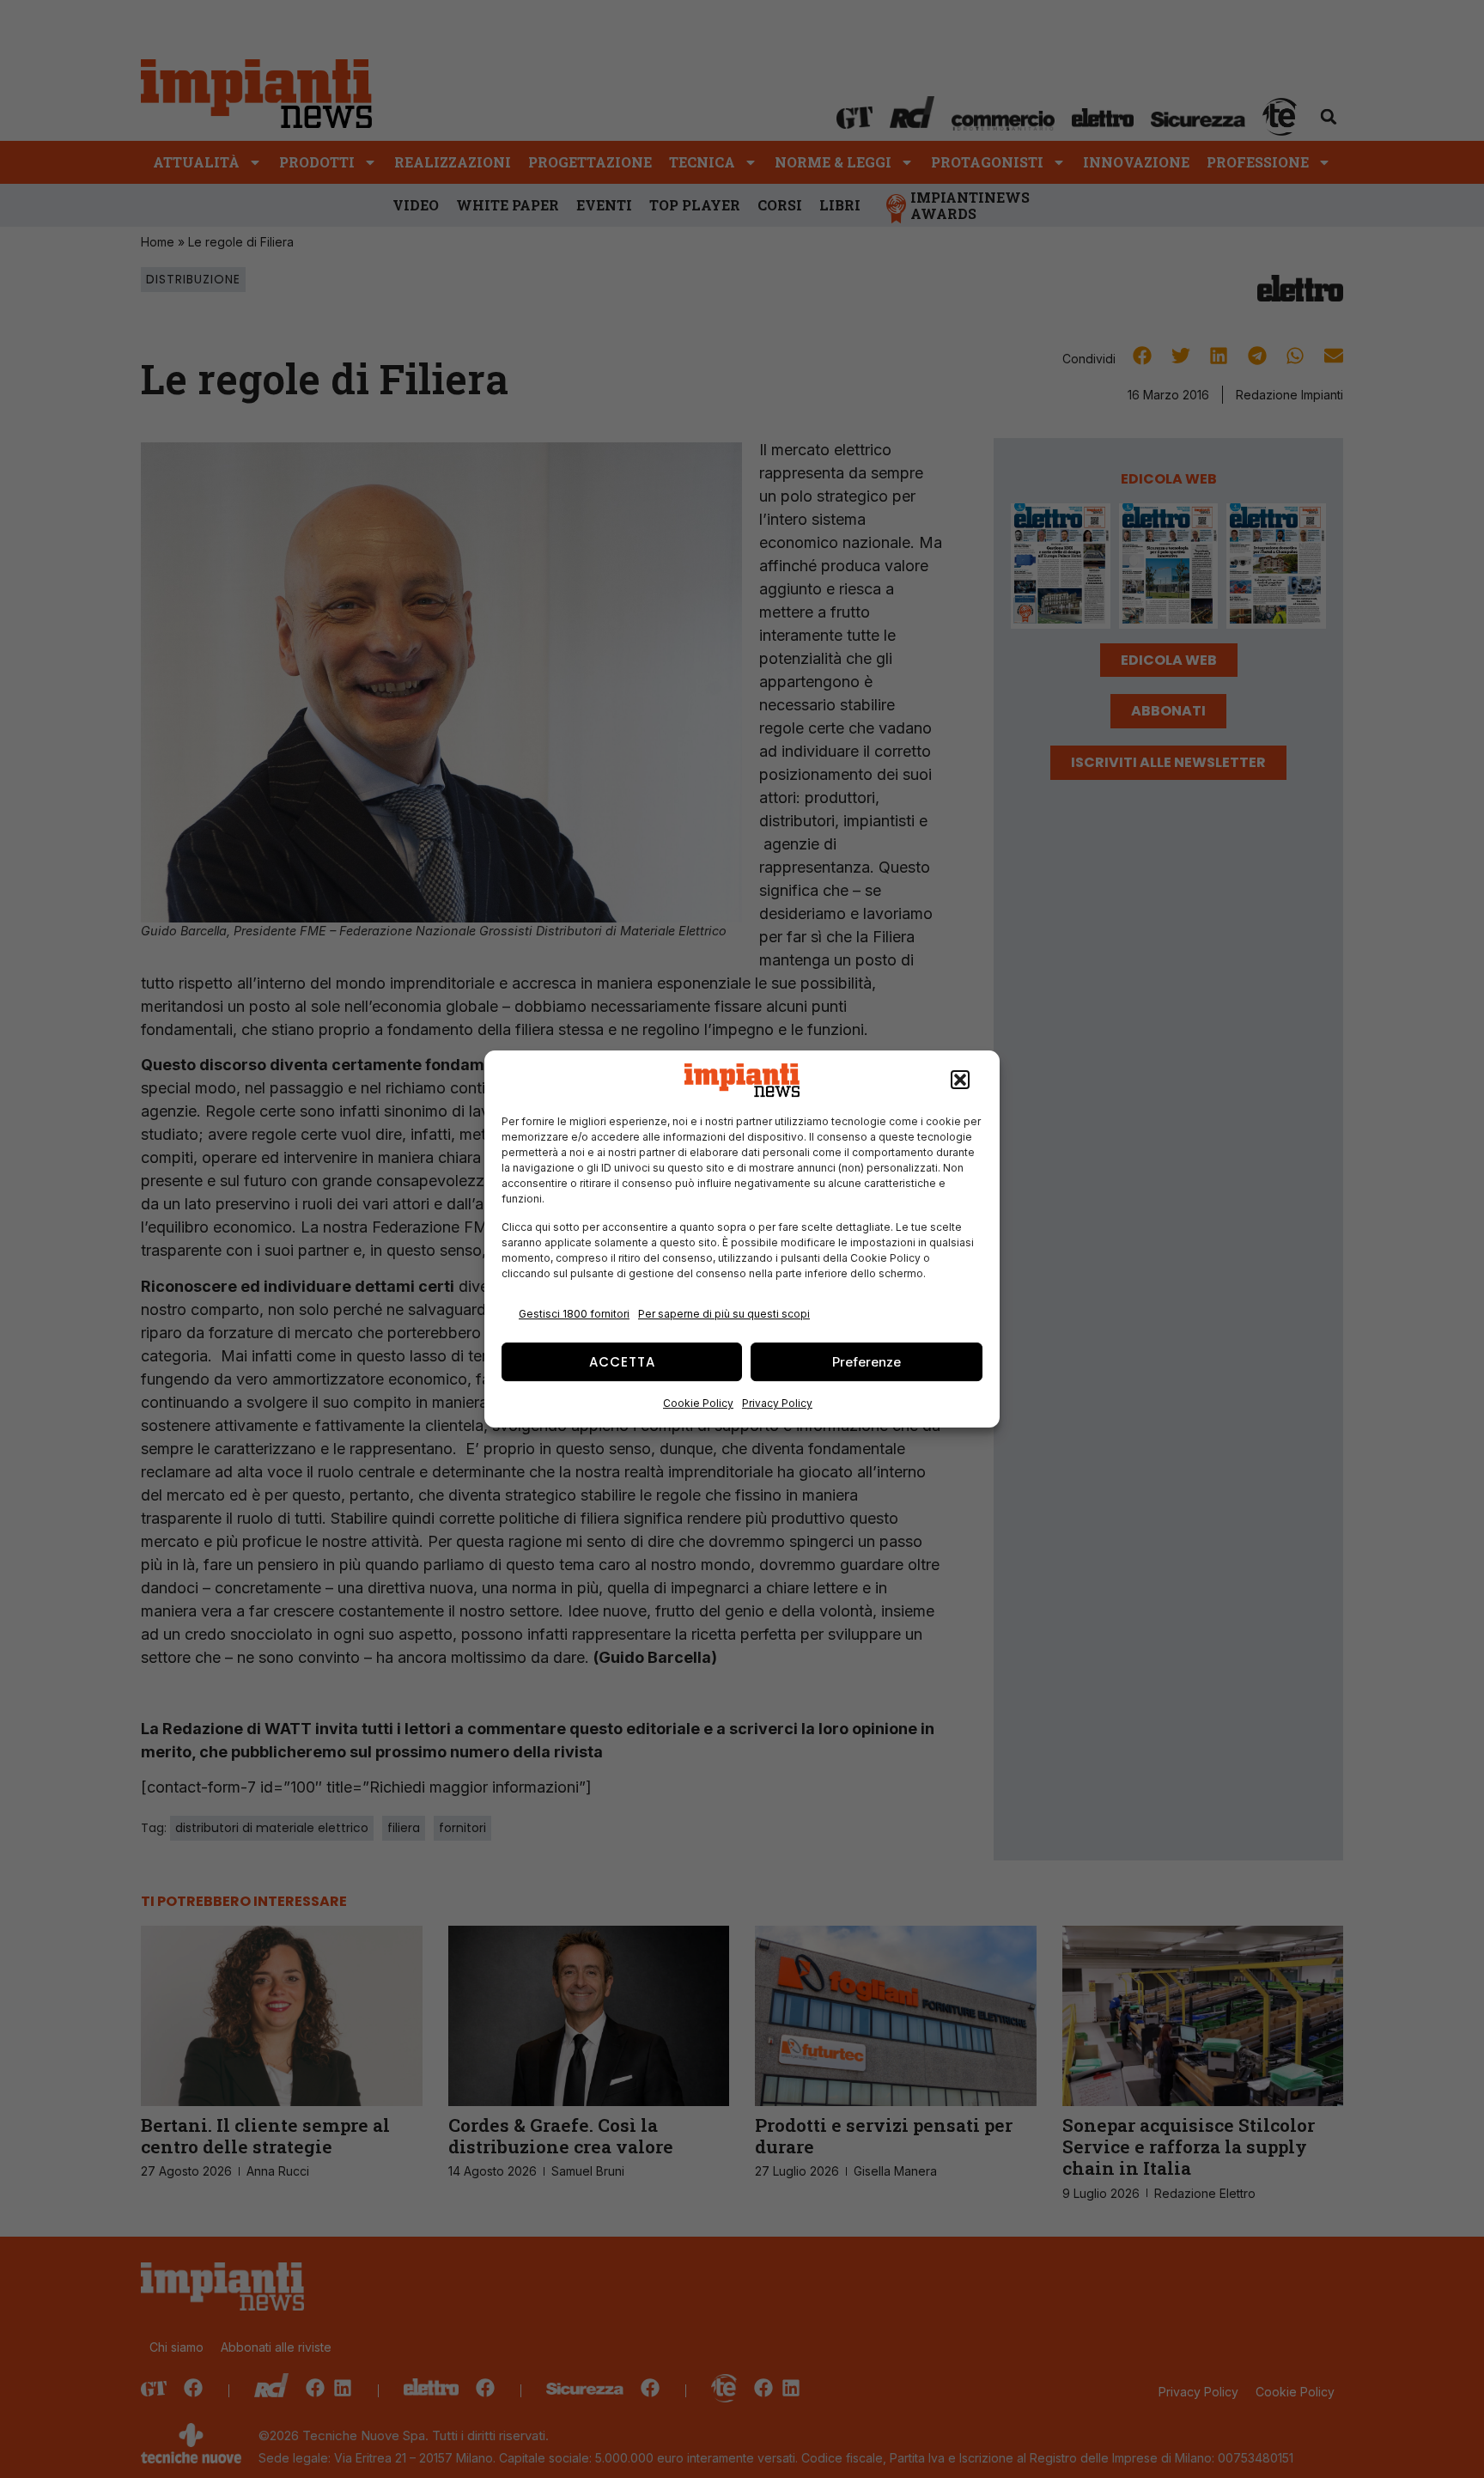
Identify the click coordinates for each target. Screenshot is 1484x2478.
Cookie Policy (698, 1403)
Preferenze (867, 1362)
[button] (960, 1081)
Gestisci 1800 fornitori (574, 1314)
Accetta (622, 1362)
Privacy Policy (777, 1403)
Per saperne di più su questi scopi (724, 1314)
